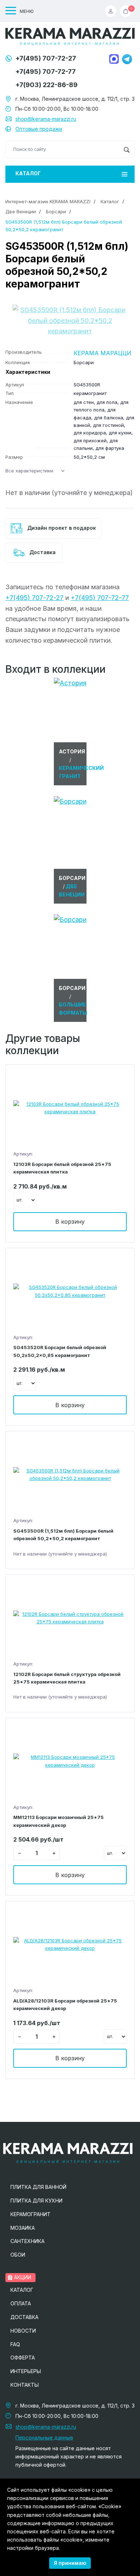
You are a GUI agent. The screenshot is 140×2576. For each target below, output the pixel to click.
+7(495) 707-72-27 (46, 58)
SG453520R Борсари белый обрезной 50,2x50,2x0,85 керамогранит (60, 1351)
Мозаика (23, 2228)
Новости (23, 2331)
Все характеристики (29, 471)
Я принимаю (70, 2563)
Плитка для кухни (36, 2201)
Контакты (25, 2385)
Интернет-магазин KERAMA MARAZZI (48, 201)
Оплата (21, 2303)
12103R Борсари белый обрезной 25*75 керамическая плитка (62, 1168)
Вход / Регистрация (112, 11)
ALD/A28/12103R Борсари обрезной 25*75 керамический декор (65, 2004)
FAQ (15, 2344)
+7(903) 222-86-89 (46, 85)
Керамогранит (31, 2214)
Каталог (28, 173)
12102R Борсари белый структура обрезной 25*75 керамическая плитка (67, 1678)
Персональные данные (44, 2437)
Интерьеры (26, 2371)
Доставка (42, 552)
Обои (18, 2255)
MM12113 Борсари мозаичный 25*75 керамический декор (59, 1821)
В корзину (70, 1222)
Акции (22, 2277)
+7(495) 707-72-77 (46, 72)
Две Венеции (21, 211)
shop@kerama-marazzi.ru (46, 119)
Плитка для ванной (38, 2187)
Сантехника (27, 2241)
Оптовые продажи (39, 129)
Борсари (56, 211)
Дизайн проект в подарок (61, 528)
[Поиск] (127, 149)
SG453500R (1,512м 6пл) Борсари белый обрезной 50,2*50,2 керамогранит (63, 1535)
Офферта (23, 2358)
